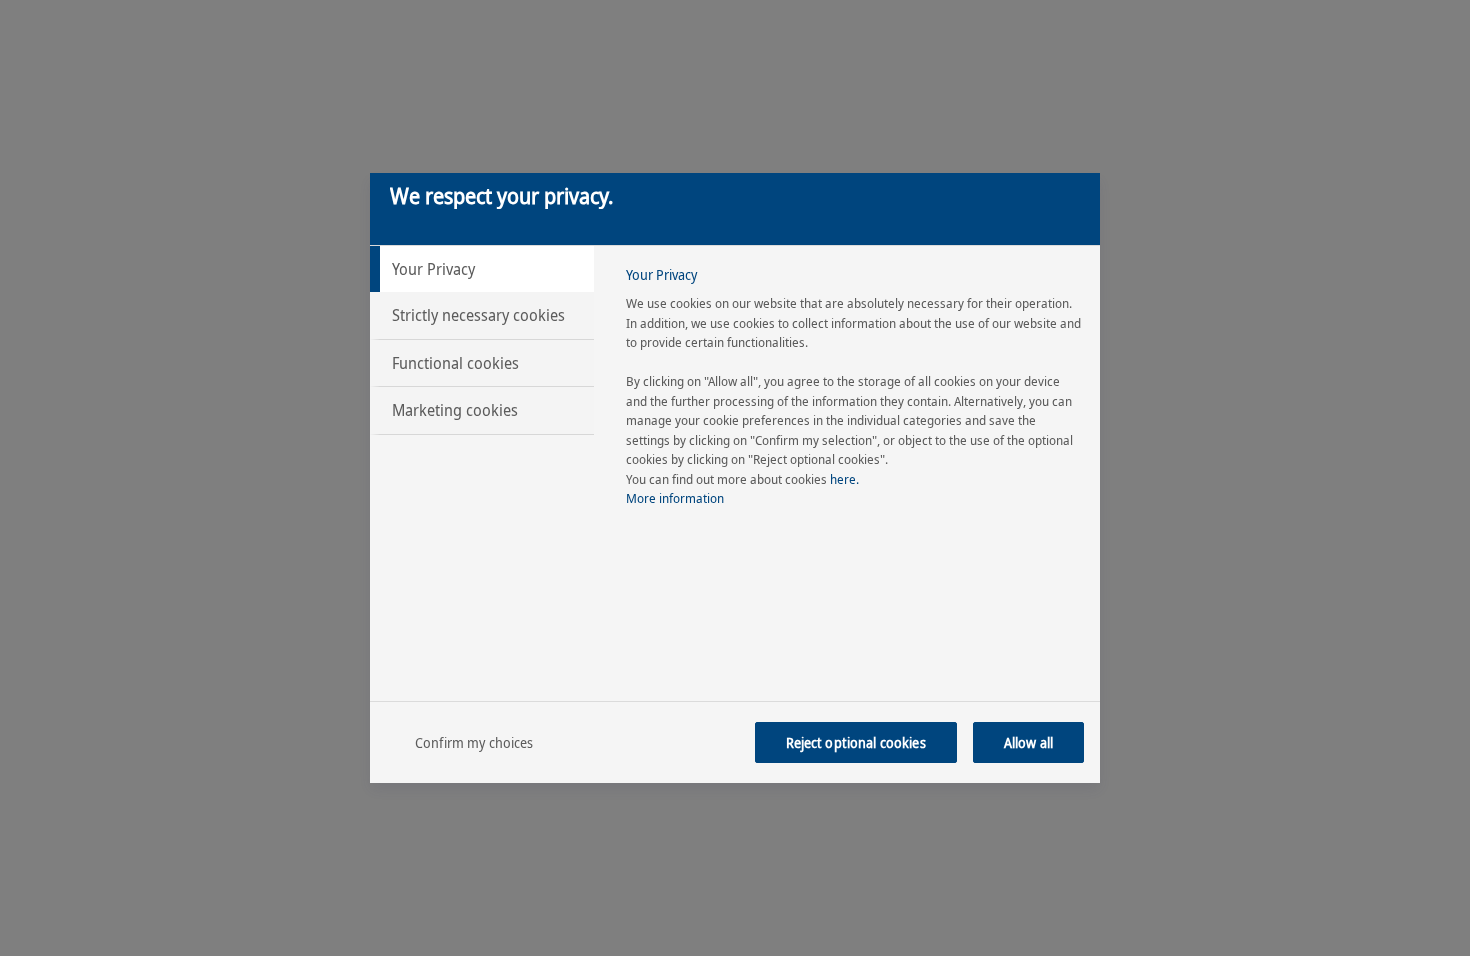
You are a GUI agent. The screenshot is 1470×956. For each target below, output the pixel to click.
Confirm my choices (474, 742)
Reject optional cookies (856, 742)
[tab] (482, 269)
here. (844, 479)
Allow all (1028, 742)
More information (675, 498)
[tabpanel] (854, 392)
